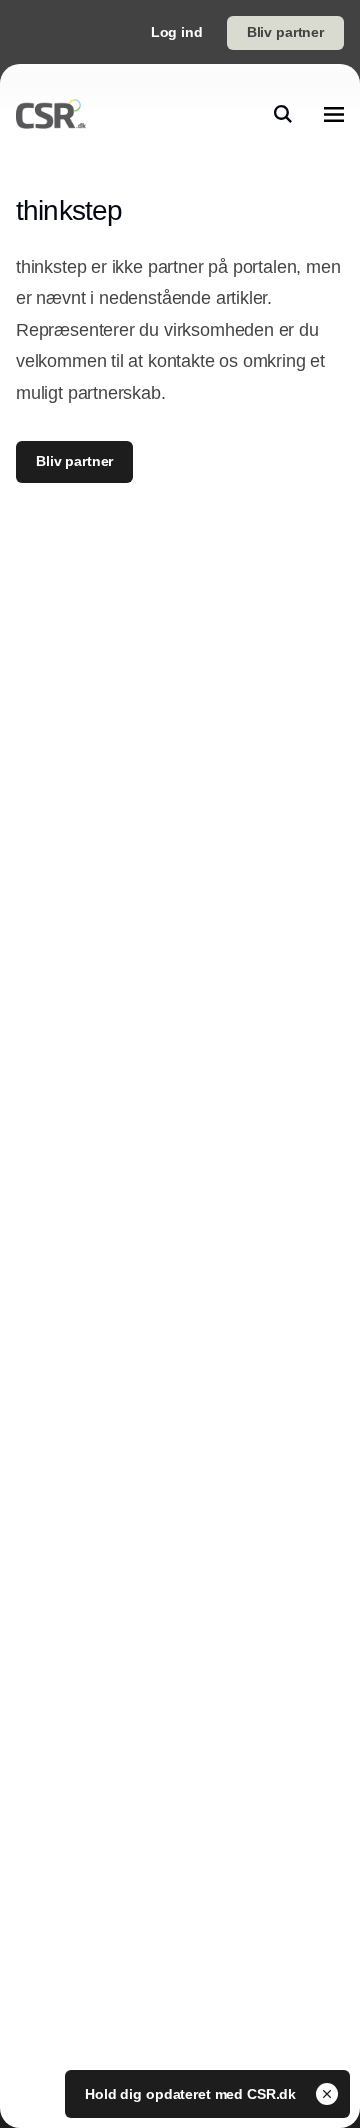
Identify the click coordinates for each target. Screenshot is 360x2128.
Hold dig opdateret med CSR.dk (192, 2094)
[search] (283, 114)
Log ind (177, 32)
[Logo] (51, 114)
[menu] (334, 114)
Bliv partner (285, 32)
